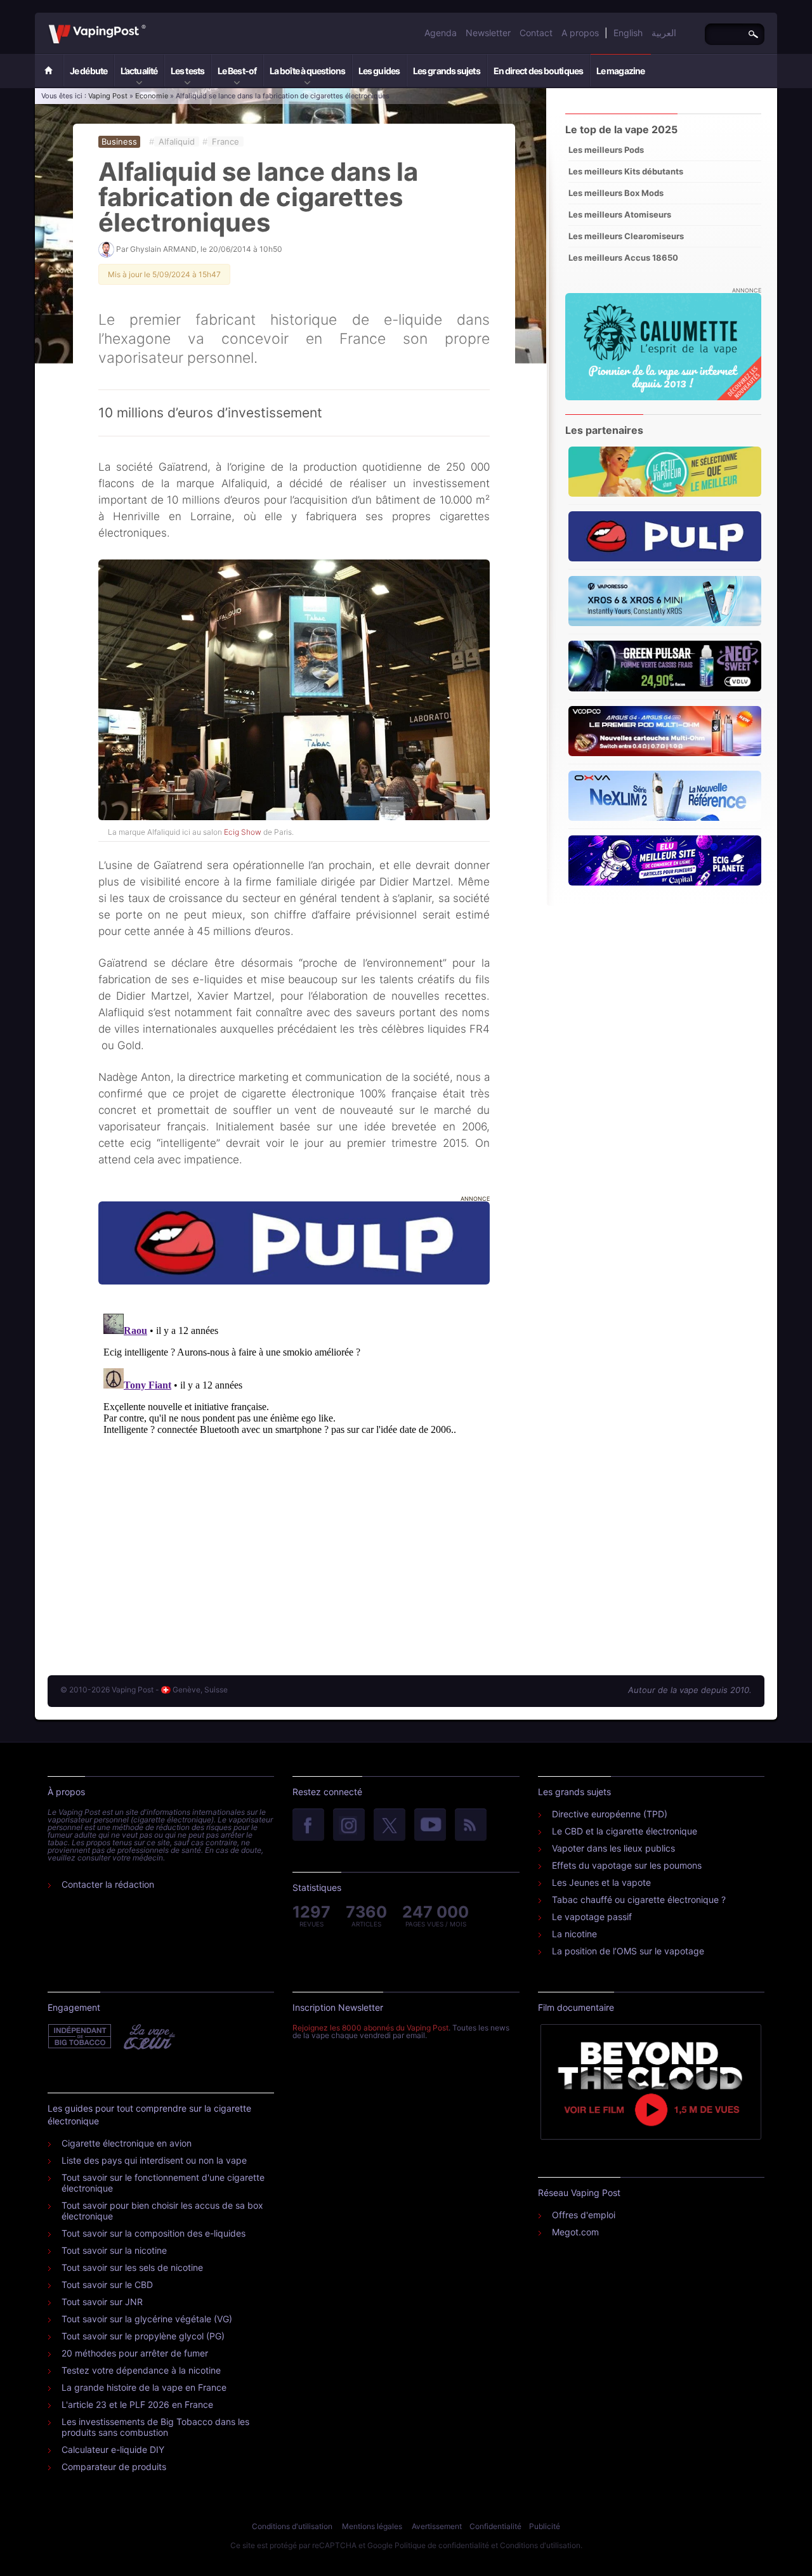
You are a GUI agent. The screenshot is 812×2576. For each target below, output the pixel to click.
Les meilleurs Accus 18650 (623, 258)
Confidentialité (495, 2526)
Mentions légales (372, 2526)
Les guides (379, 71)
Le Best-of (237, 71)
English (628, 33)
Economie (152, 96)
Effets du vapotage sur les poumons (627, 1865)
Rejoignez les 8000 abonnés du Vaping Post (370, 2028)
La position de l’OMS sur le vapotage (628, 1951)
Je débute (88, 71)
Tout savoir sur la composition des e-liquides (154, 2233)
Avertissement (437, 2526)
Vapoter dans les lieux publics (613, 1848)
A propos (580, 33)
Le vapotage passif (592, 1917)
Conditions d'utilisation (292, 2526)
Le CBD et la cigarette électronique (625, 1831)
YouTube (430, 1826)
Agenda (441, 33)
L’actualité (139, 71)
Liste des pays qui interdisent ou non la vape (154, 2160)
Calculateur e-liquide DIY (113, 2449)
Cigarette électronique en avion (127, 2143)
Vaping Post (149, 25)
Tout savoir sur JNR (102, 2302)
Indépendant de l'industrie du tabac (80, 2037)
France (226, 141)
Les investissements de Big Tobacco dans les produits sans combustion (155, 2427)
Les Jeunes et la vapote (601, 1882)
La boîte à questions (307, 71)
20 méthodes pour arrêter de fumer (135, 2353)
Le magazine (620, 71)
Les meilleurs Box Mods (616, 193)
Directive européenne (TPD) (610, 1814)
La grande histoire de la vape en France (144, 2387)
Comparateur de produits (114, 2467)
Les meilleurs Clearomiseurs (626, 236)
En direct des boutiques (538, 71)
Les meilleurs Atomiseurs (620, 214)
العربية (664, 33)
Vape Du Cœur (148, 2037)
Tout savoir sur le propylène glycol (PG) (143, 2336)
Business (119, 141)
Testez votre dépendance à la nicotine (141, 2370)
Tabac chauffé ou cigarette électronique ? (639, 1899)
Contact (536, 33)
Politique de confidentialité (442, 2545)
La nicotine (574, 1934)
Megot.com (575, 2232)
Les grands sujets (447, 71)
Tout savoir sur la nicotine (114, 2250)
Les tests (187, 71)
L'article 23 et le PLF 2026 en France (137, 2404)
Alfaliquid (177, 141)
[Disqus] (294, 1467)
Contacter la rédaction (108, 1884)
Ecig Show (243, 832)
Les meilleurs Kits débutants (626, 171)
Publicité (545, 2526)
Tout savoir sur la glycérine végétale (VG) (147, 2319)
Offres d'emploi (584, 2215)
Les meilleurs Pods (606, 150)
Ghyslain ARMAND (163, 249)
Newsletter (488, 33)
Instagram (349, 1826)
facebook (308, 1826)
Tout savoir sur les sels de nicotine (132, 2267)
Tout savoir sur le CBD (107, 2285)
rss (471, 1826)
